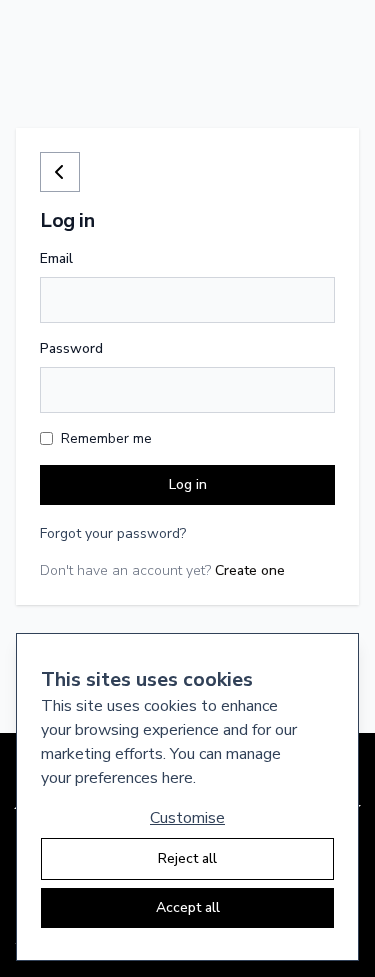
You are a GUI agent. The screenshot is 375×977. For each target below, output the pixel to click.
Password (71, 348)
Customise (187, 818)
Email (56, 258)
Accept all (188, 907)
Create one (250, 570)
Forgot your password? (113, 533)
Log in (188, 484)
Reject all (187, 858)
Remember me (106, 438)
